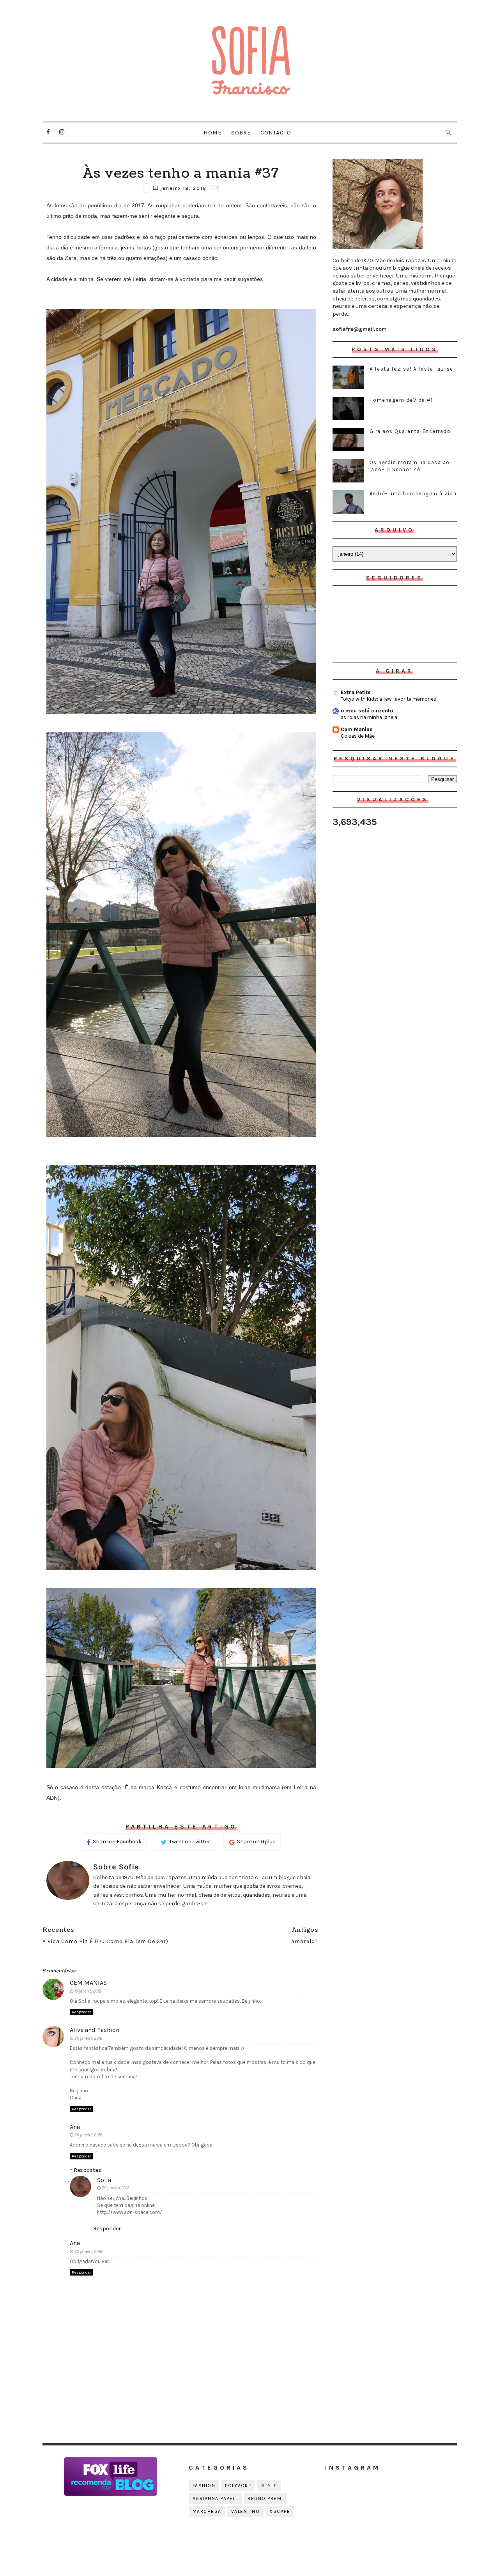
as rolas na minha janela (369, 717)
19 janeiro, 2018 (88, 1991)
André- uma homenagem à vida (413, 494)
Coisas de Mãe (358, 736)
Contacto (276, 133)
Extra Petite (356, 692)
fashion (204, 2486)
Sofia (104, 2180)
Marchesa (207, 2511)
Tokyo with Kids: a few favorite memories (388, 699)
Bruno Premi (265, 2498)
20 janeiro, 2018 (88, 2038)
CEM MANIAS (88, 1983)
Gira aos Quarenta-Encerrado (410, 431)
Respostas (88, 2170)
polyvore (238, 2486)
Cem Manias (357, 729)
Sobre (241, 133)
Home (213, 133)
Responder (81, 2012)
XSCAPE (280, 2511)
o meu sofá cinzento (367, 711)
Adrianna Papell (215, 2498)
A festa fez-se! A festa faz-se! (412, 369)
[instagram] (62, 132)
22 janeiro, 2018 (88, 2252)
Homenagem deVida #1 (401, 400)
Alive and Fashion (95, 2030)
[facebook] (48, 132)
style (269, 2486)
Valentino (246, 2511)
